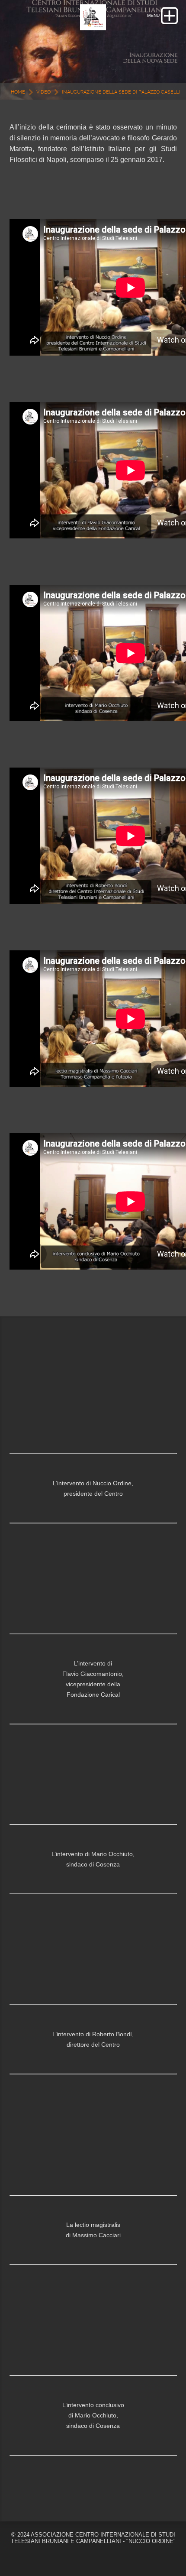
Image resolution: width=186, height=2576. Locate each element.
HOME (18, 92)
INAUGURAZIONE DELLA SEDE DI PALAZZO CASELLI (121, 92)
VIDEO (43, 92)
